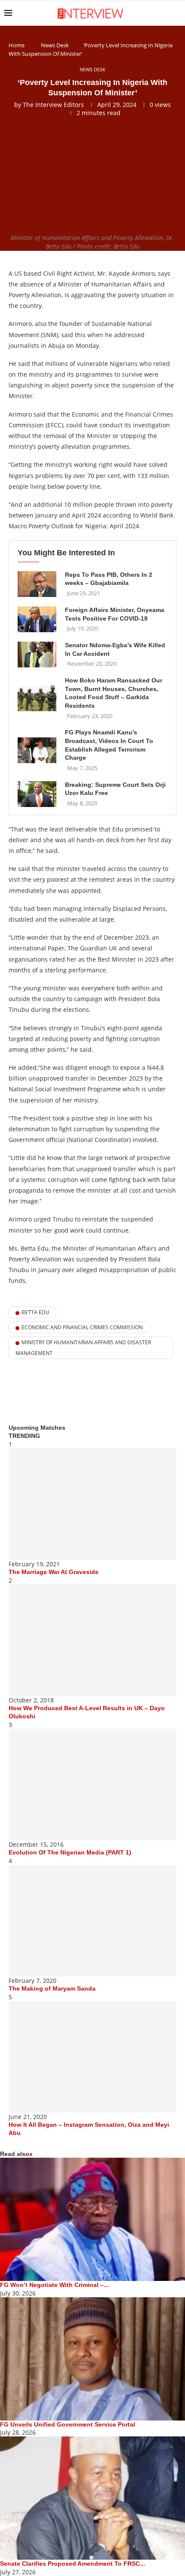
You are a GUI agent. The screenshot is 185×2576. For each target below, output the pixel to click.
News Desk (55, 45)
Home (17, 45)
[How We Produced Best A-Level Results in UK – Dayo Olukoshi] (92, 1640)
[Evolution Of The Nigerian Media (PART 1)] (92, 1784)
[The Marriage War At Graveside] (92, 1504)
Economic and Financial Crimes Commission (82, 1327)
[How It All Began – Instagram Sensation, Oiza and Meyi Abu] (92, 2057)
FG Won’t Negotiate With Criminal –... (54, 2285)
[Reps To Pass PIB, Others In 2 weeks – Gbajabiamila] (37, 584)
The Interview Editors (53, 105)
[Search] (176, 13)
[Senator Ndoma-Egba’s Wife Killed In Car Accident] (37, 655)
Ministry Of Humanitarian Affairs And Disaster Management (83, 1348)
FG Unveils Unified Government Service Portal (68, 2424)
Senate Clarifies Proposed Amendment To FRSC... (72, 2564)
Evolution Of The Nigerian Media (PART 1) (70, 1852)
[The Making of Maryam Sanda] (92, 1921)
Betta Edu (35, 1312)
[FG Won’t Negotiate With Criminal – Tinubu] (92, 2219)
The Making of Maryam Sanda (52, 1988)
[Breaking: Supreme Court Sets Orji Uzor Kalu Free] (37, 794)
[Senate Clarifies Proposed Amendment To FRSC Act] (92, 2498)
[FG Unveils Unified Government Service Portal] (92, 2359)
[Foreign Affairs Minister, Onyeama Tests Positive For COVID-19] (37, 619)
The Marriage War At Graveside (54, 1572)
